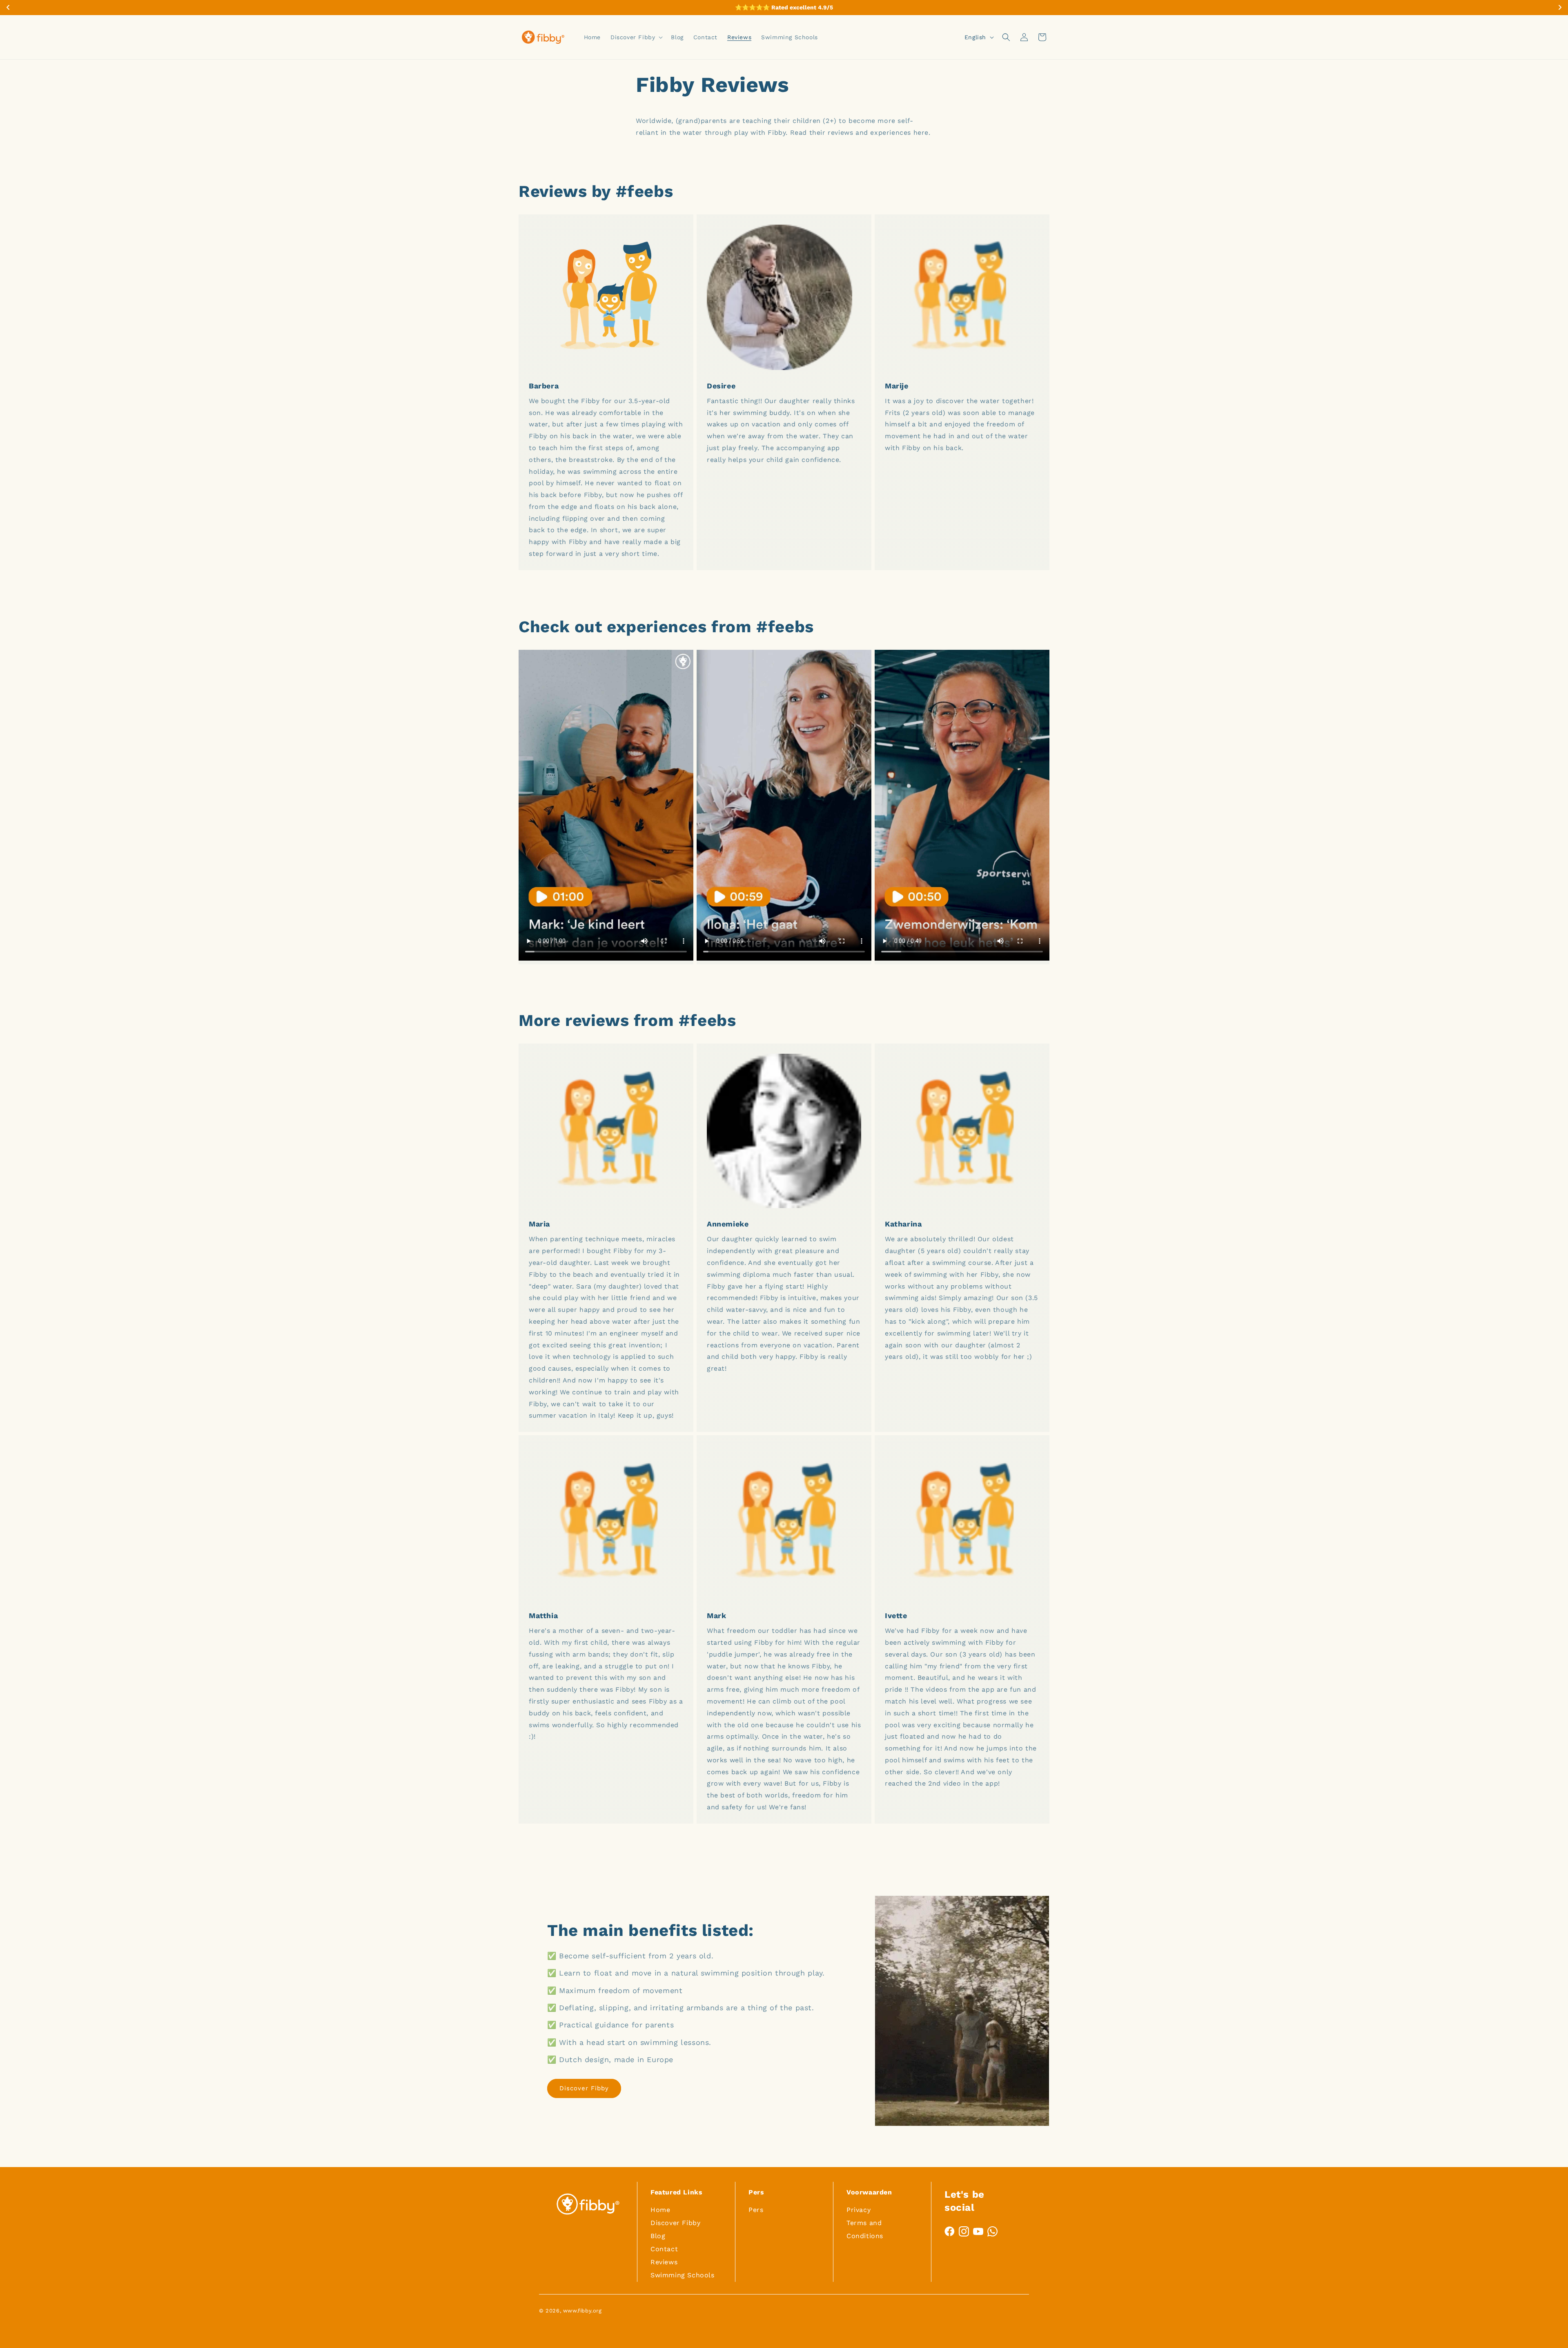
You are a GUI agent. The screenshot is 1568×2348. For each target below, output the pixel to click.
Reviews (664, 2262)
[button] (636, 37)
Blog (658, 2236)
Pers (756, 2210)
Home (660, 2210)
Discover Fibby (584, 2088)
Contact (664, 2249)
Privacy (859, 2210)
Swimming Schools (683, 2275)
